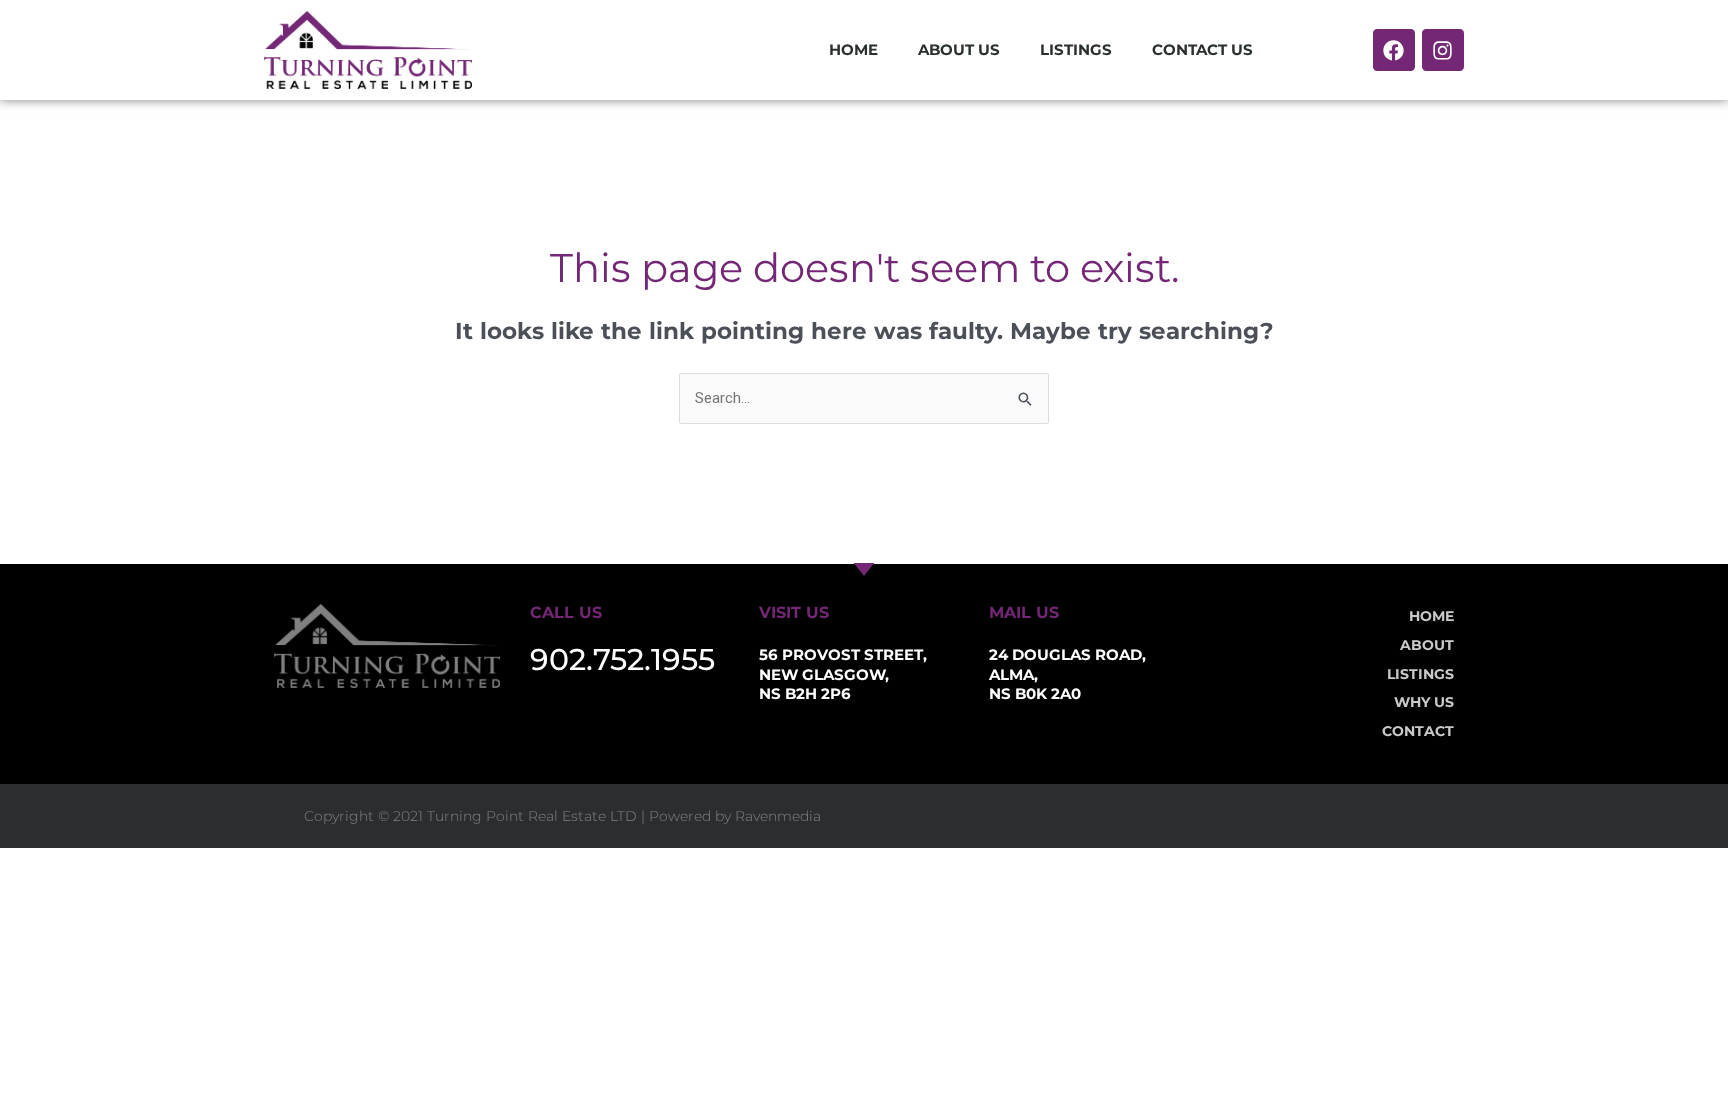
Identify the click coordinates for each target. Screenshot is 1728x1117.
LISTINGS (1076, 49)
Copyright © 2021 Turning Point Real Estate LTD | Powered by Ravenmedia (562, 816)
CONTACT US (1202, 49)
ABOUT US (959, 49)
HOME (853, 49)
